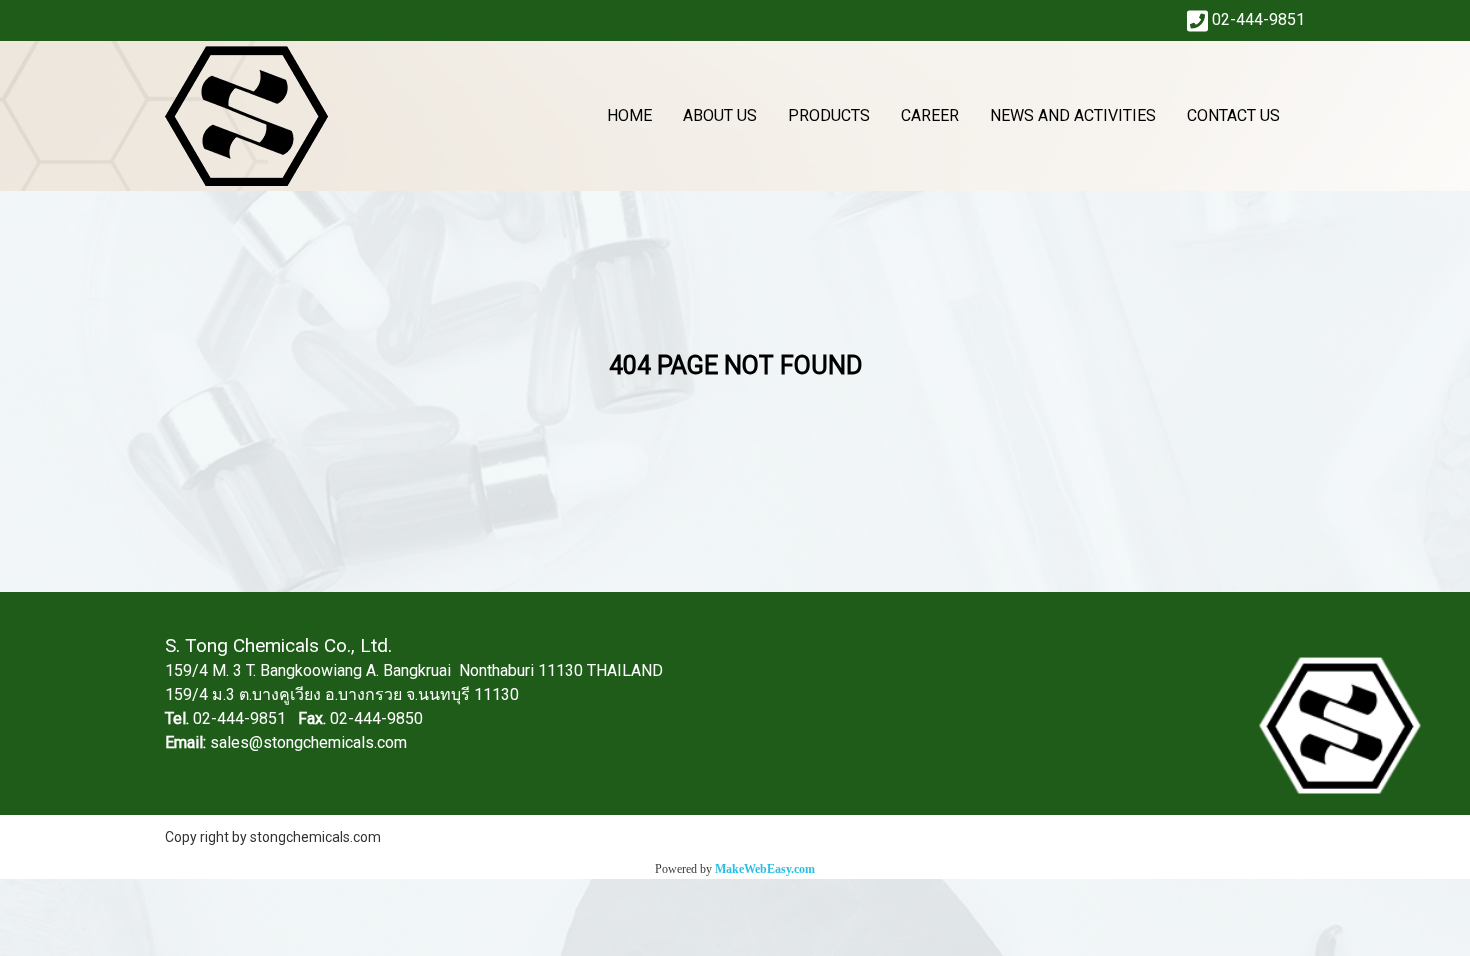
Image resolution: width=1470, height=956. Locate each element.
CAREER (930, 115)
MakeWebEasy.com (765, 869)
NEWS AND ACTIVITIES (1073, 115)
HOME (629, 115)
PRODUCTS (829, 115)
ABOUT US (720, 115)
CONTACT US (1233, 115)
